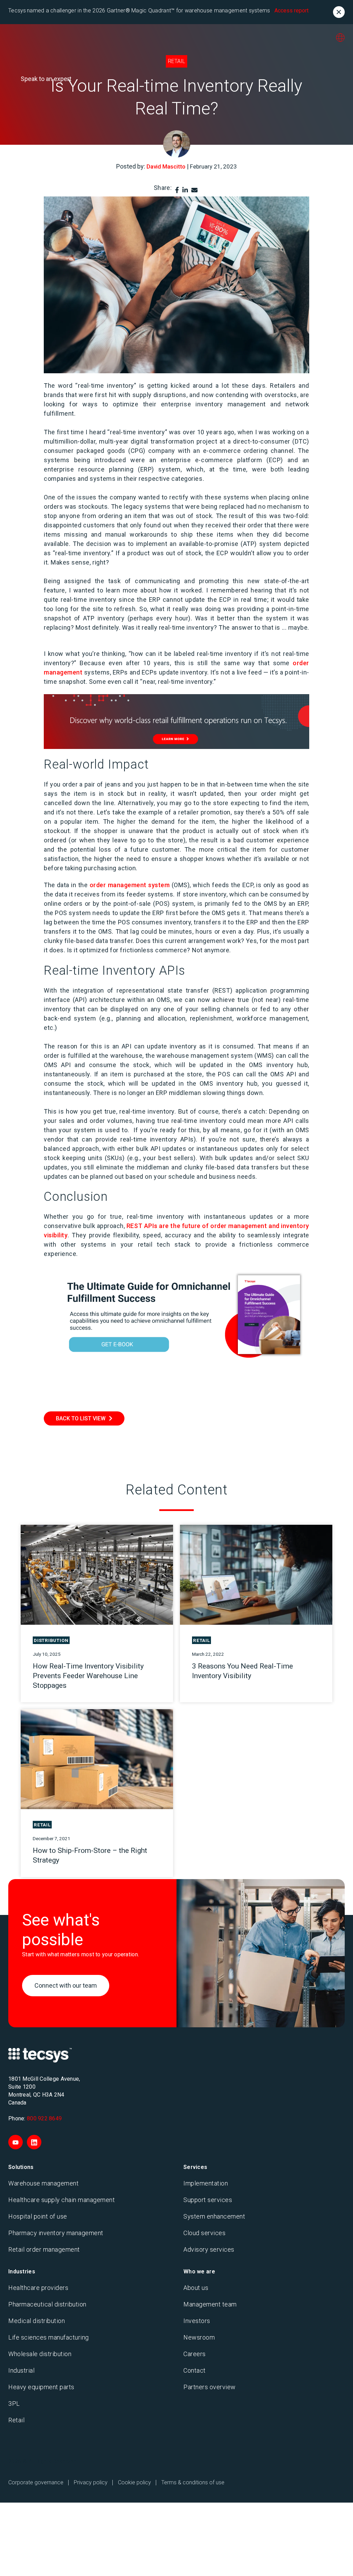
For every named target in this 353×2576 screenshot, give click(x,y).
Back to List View (81, 1418)
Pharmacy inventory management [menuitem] (56, 2233)
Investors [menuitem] (197, 2321)
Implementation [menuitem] (206, 2183)
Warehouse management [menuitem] (43, 2183)
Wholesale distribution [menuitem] (40, 2354)
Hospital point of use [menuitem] (38, 2216)
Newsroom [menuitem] (199, 2337)
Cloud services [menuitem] (204, 2233)
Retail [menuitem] (16, 2420)
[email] (194, 190)
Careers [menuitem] (195, 2354)
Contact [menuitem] (195, 2370)
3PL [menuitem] (14, 2403)
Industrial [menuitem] (21, 2370)
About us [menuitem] (196, 2288)
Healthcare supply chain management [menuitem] (62, 2200)
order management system (130, 885)
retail (176, 61)
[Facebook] (177, 190)
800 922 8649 (44, 2118)
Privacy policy (91, 2482)
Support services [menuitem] (208, 2200)
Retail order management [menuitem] (44, 2249)
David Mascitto (166, 166)
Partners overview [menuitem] (210, 2387)
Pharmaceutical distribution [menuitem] (47, 2304)
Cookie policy (134, 2482)
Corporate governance (36, 2482)
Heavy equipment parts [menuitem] (41, 2387)
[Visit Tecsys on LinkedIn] (34, 2142)
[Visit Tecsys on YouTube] (16, 2142)
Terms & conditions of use (193, 2482)
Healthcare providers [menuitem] (38, 2288)
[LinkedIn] (185, 190)
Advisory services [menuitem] (209, 2249)
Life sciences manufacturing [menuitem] (49, 2337)
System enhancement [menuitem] (214, 2216)
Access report (291, 11)
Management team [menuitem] (210, 2304)
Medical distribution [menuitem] (37, 2321)
